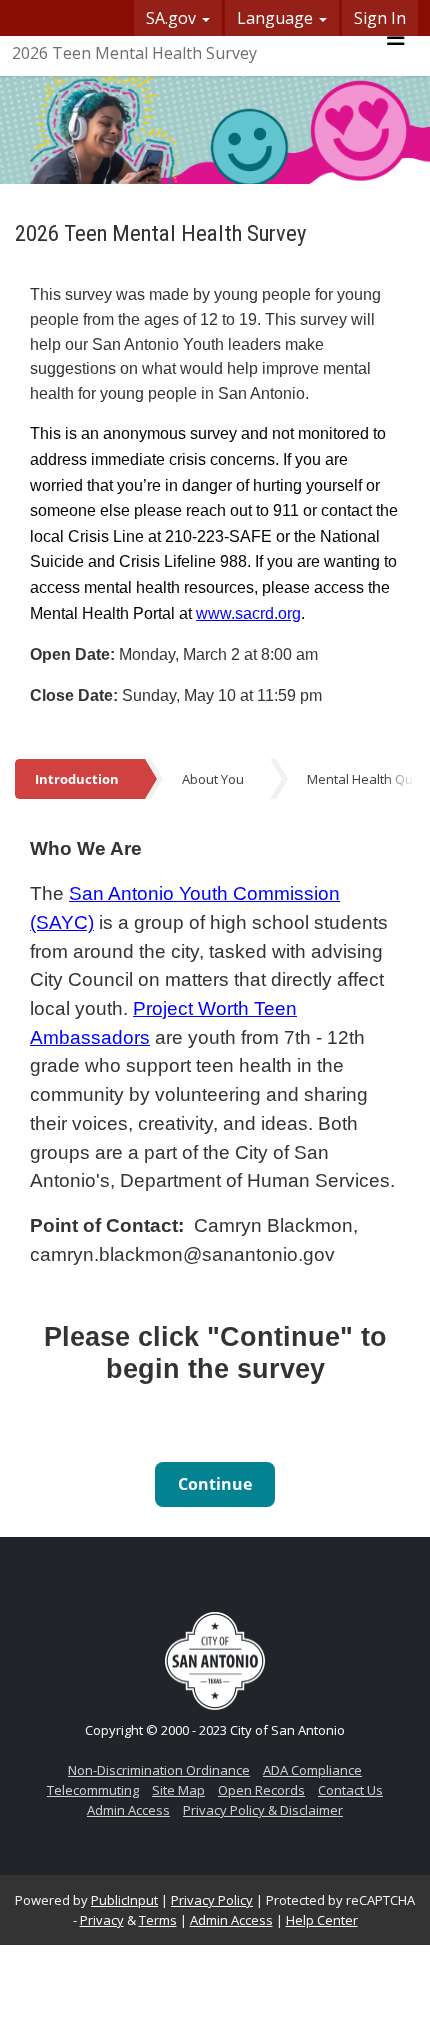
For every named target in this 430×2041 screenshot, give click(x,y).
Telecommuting (93, 1790)
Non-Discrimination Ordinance (159, 1770)
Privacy (102, 1920)
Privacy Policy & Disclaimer (263, 1810)
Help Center (322, 1920)
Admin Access (128, 1810)
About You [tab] (213, 779)
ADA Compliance (312, 1770)
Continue (215, 1484)
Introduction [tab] (77, 779)
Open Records (261, 1790)
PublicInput (124, 1900)
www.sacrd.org (248, 613)
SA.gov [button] (173, 18)
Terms (158, 1920)
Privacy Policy (212, 1900)
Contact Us (350, 1790)
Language (277, 18)
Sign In (380, 18)
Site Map (178, 1790)
